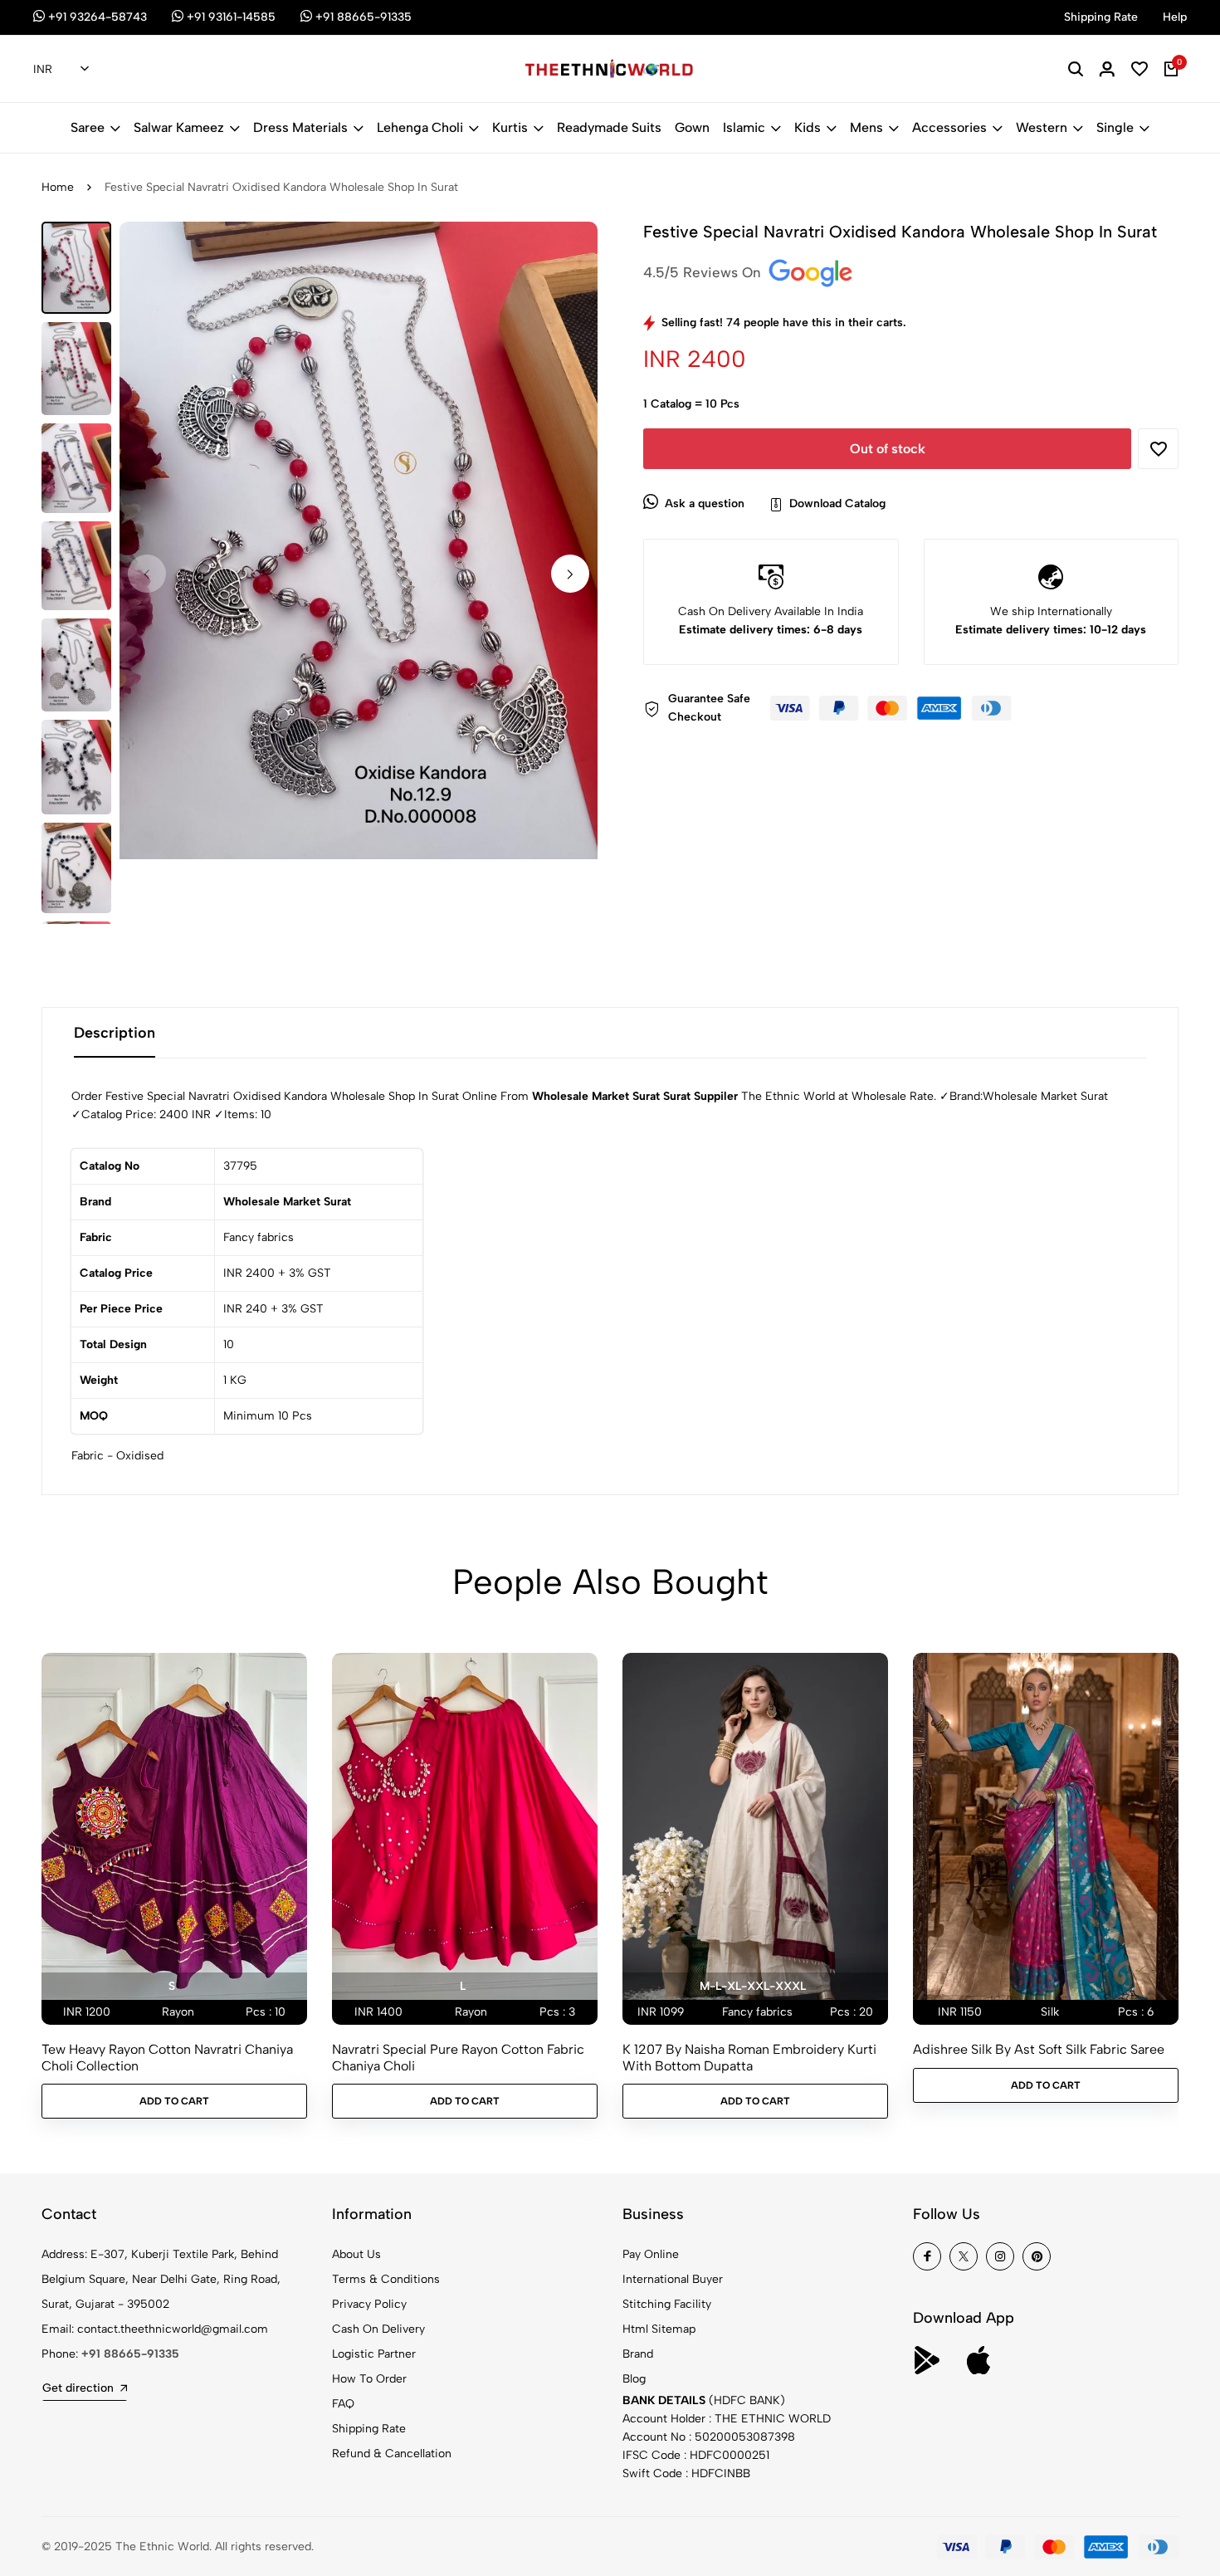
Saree (88, 127)
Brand (638, 2354)
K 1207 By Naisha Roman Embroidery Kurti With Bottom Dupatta (749, 2057)
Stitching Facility (667, 2304)
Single (1115, 127)
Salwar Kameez (179, 127)
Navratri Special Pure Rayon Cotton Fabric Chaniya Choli (458, 2057)
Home (58, 187)
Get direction (78, 2388)
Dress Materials (300, 127)
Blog (634, 2379)
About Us (356, 2254)
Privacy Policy (369, 2304)
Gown (692, 127)
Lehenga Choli (420, 127)
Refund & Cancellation (392, 2454)
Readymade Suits (609, 127)
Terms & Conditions (386, 2279)
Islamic (744, 127)
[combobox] (61, 70)
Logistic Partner (374, 2354)
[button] (570, 574)
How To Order (369, 2379)
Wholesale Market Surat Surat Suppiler (635, 1096)
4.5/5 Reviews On (704, 272)
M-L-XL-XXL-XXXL (753, 1986)
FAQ (343, 2404)
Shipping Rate (369, 2429)
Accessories (949, 127)
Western (1042, 127)
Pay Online (651, 2254)
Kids (808, 127)
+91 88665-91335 (130, 2354)
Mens (866, 127)
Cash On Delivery (378, 2329)
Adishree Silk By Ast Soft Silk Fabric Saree (1039, 2049)
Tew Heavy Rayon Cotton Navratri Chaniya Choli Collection (167, 2057)
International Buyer (673, 2279)
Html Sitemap (659, 2329)
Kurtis (510, 127)
